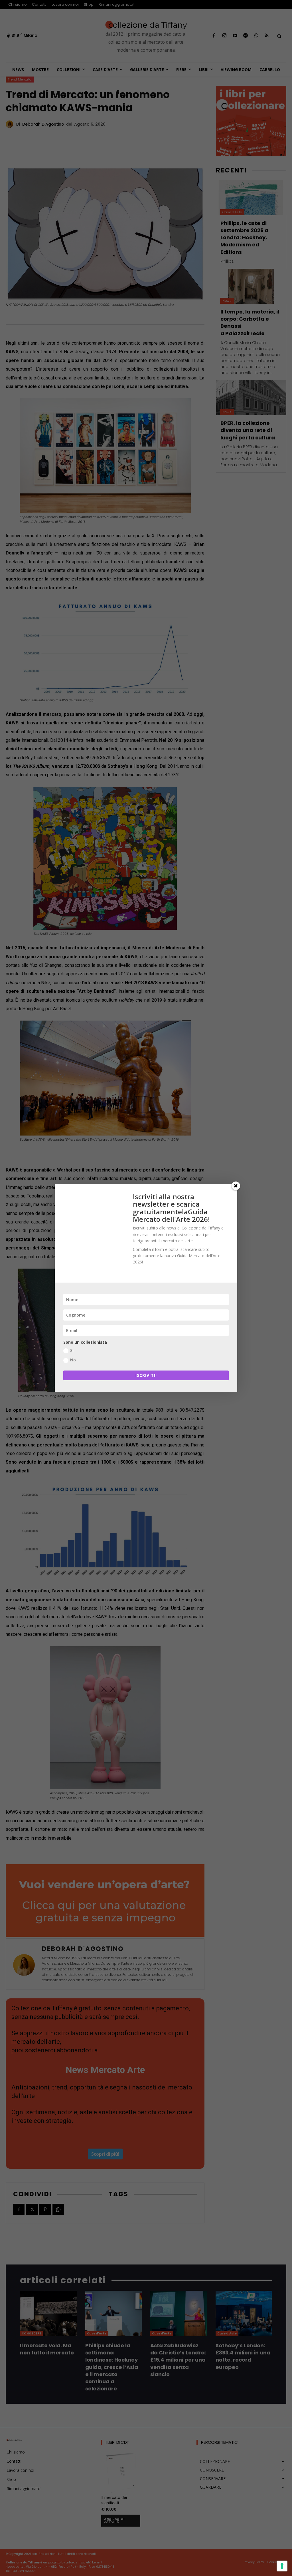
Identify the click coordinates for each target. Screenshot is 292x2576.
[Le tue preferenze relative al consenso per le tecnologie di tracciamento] (282, 2566)
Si (72, 1350)
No (73, 1360)
